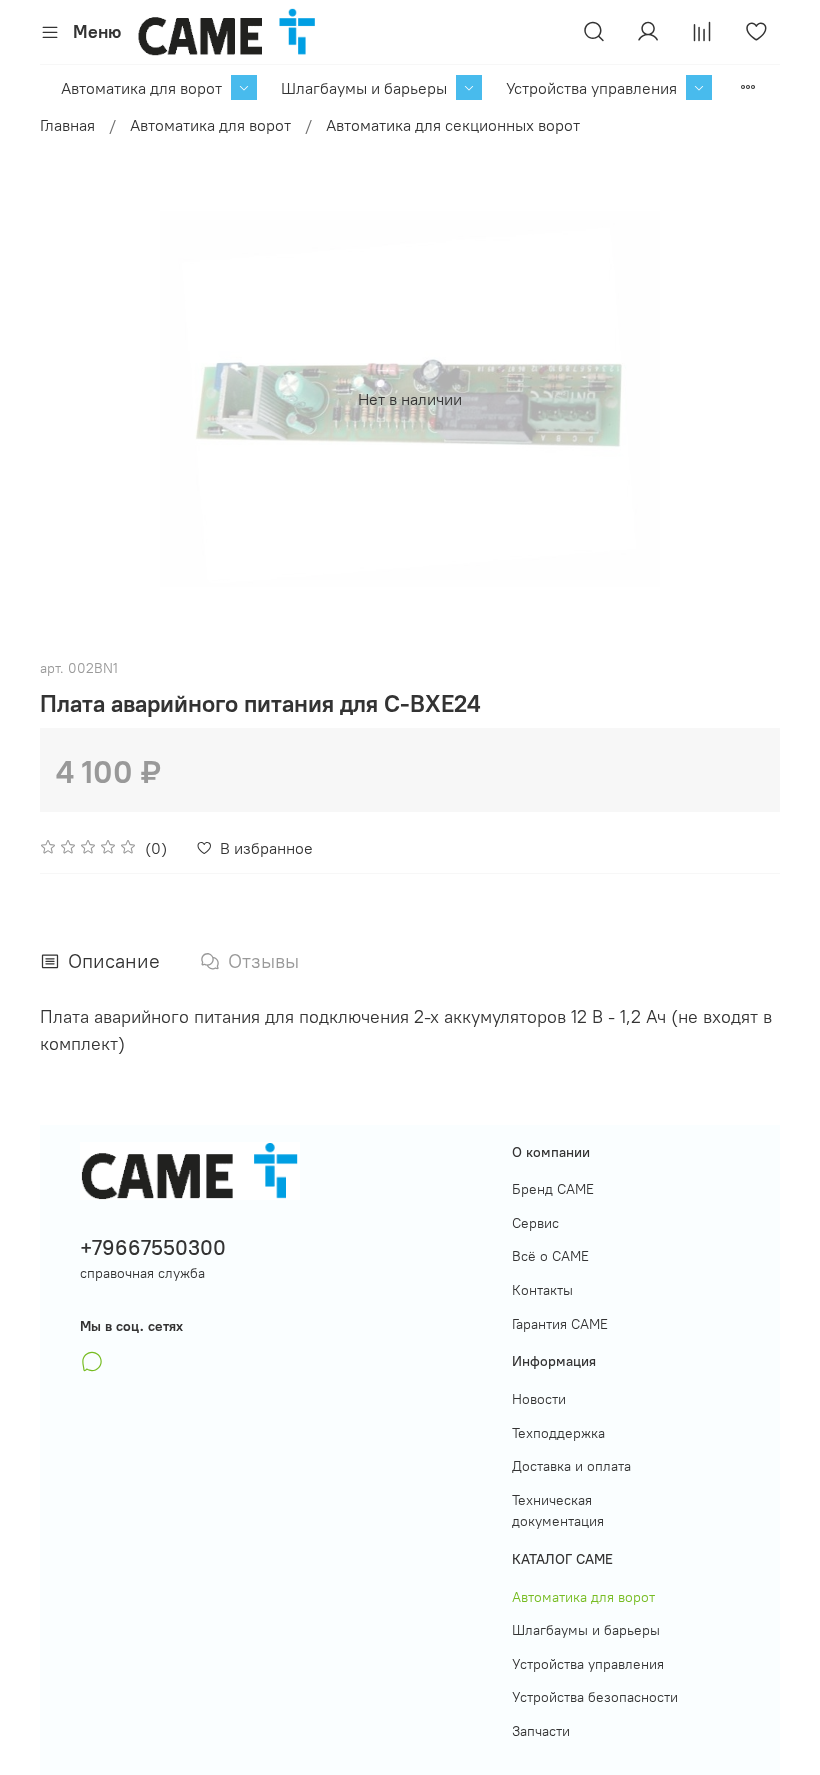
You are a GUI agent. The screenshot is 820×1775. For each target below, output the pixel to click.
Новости (539, 1399)
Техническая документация (558, 1511)
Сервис (535, 1223)
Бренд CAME (553, 1189)
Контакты (542, 1290)
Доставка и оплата (571, 1466)
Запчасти (541, 1731)
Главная (67, 125)
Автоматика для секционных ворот (453, 125)
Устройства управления (591, 88)
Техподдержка (558, 1433)
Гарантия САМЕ (560, 1324)
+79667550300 (153, 1247)
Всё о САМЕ (550, 1256)
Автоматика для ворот (141, 88)
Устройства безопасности (595, 1697)
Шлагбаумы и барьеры (364, 88)
